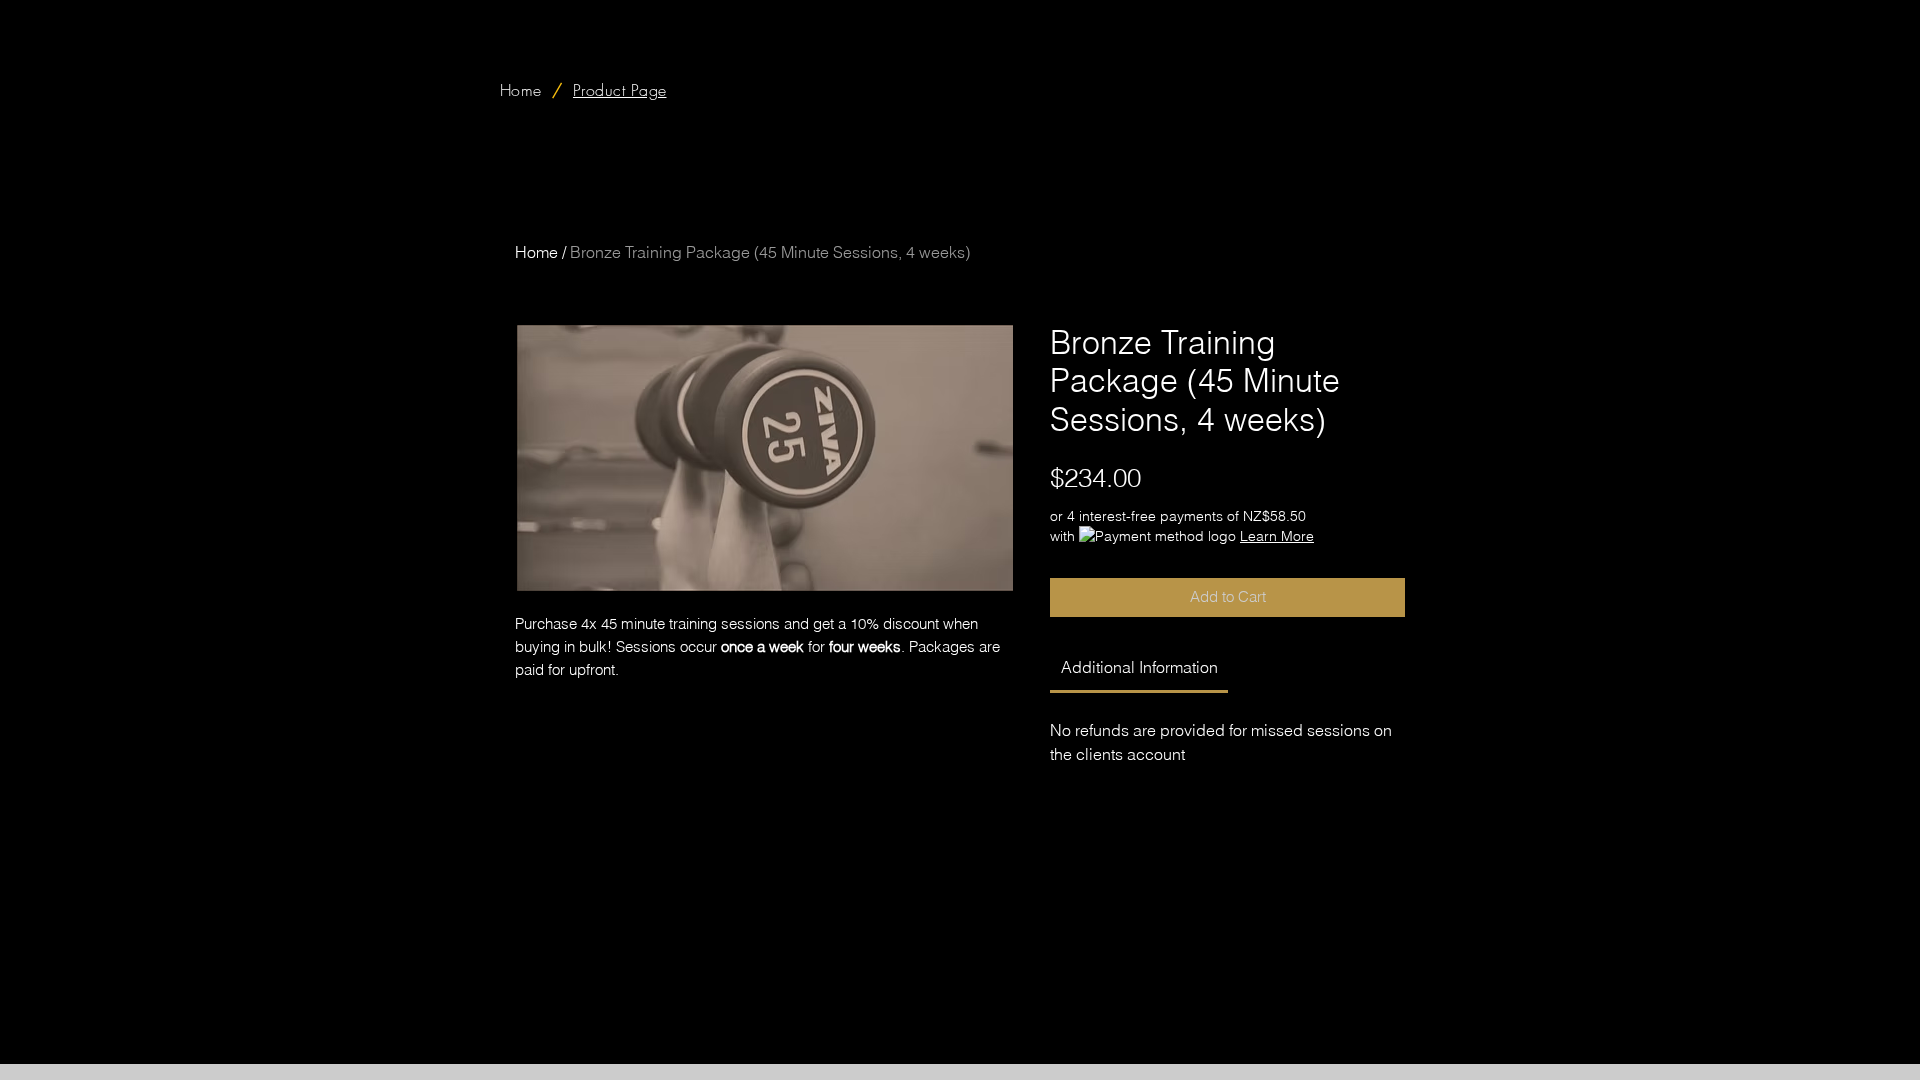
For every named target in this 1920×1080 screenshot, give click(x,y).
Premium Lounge (1247, 1037)
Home (536, 252)
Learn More (1277, 536)
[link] (1139, 667)
